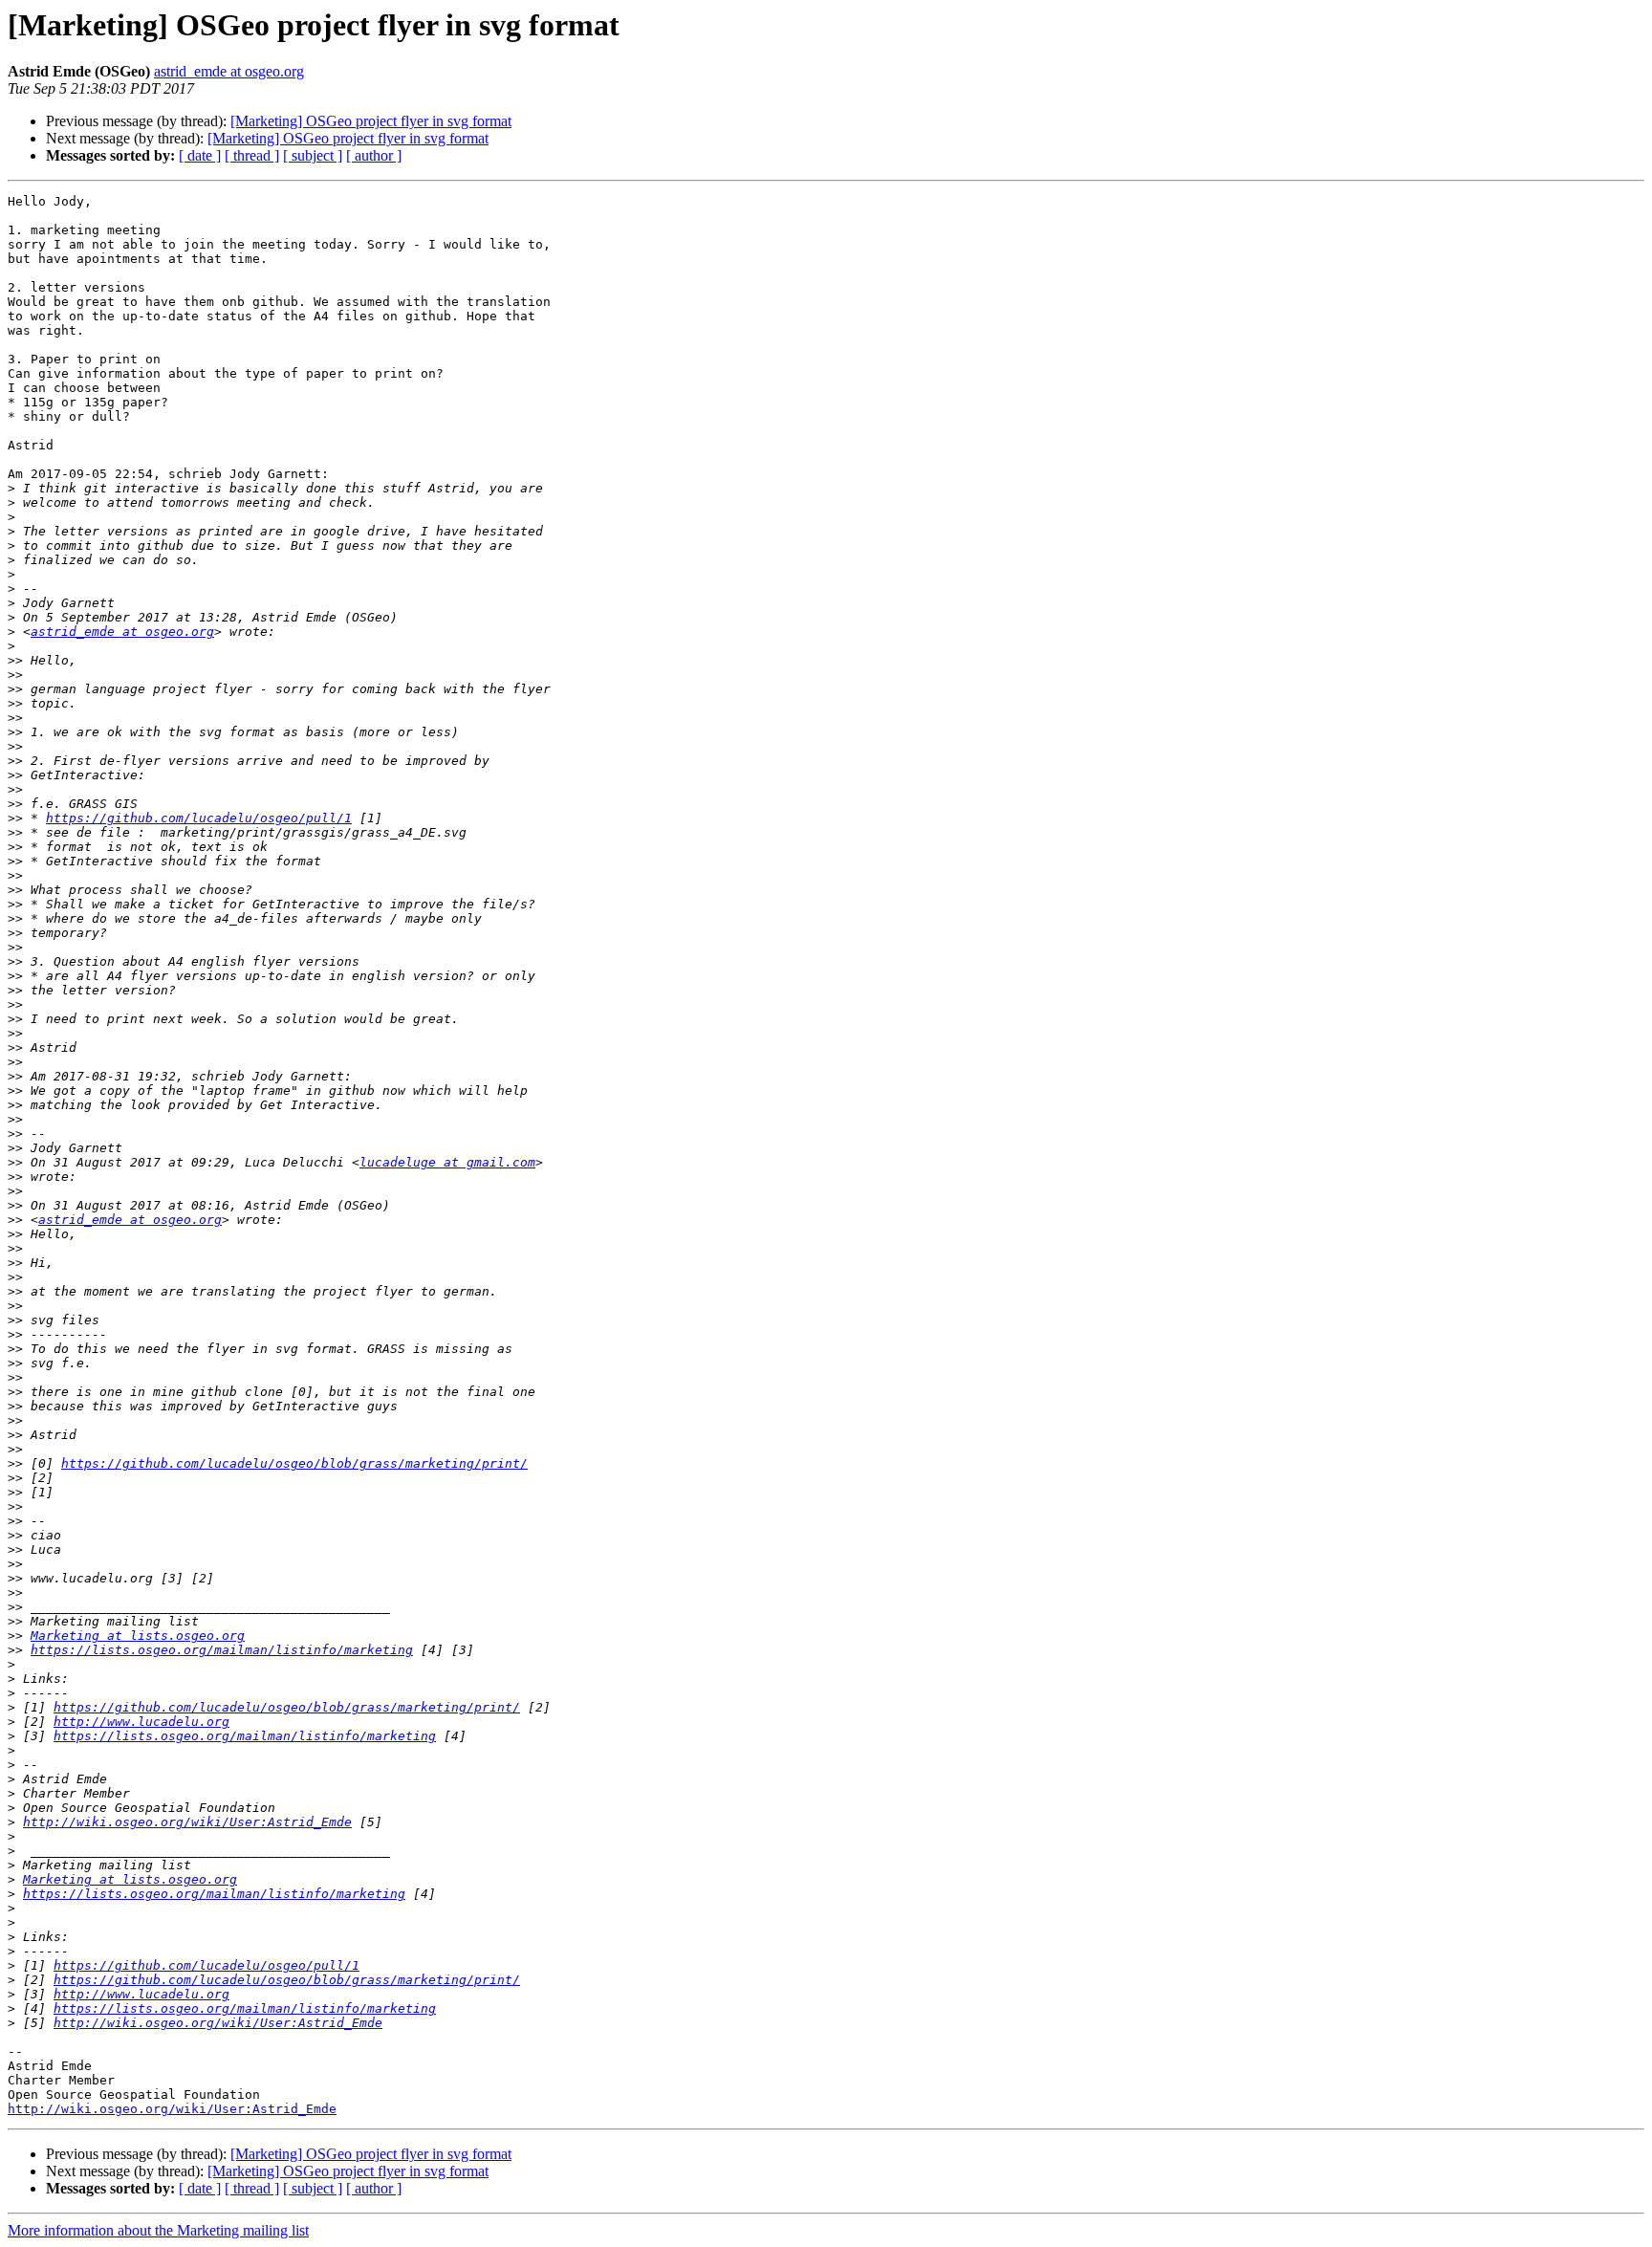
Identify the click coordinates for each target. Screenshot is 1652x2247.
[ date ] (200, 155)
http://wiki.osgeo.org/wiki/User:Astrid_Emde (187, 1822)
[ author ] (374, 155)
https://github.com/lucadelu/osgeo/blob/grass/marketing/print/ (294, 1463)
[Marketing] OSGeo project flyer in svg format (371, 121)
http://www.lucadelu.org (141, 1722)
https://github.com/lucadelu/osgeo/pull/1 (199, 818)
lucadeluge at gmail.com (447, 1162)
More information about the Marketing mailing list (158, 2230)
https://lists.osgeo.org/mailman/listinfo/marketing (222, 1650)
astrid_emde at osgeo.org (229, 71)
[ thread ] (252, 155)
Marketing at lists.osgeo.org (138, 1636)
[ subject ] (313, 155)
